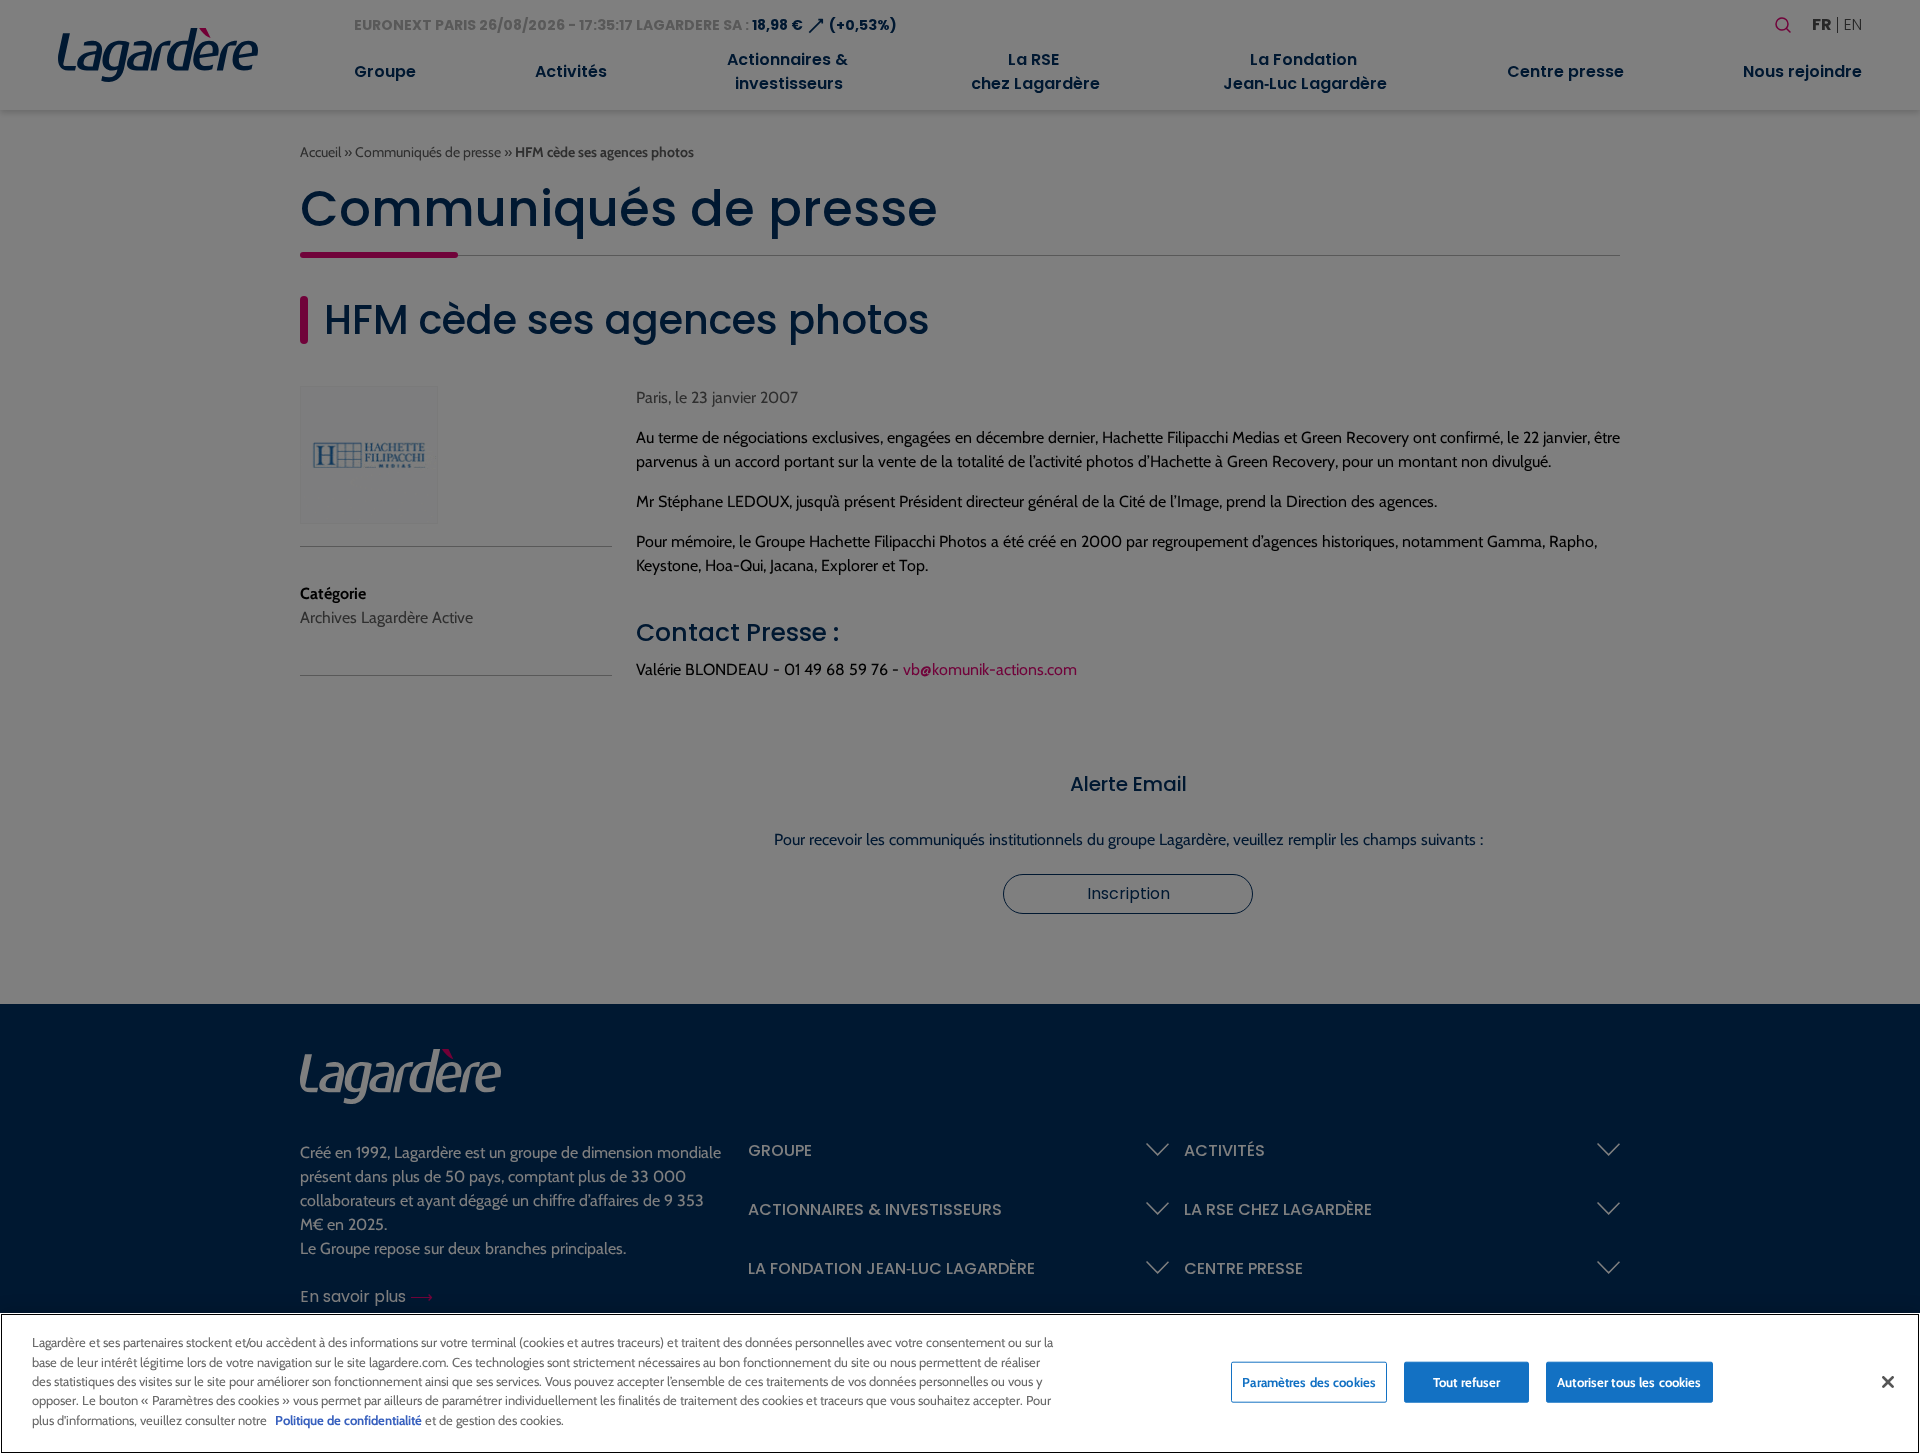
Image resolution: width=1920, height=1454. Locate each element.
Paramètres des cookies (1309, 1381)
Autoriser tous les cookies (1629, 1381)
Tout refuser (1467, 1381)
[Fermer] (1888, 1382)
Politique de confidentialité (348, 1420)
